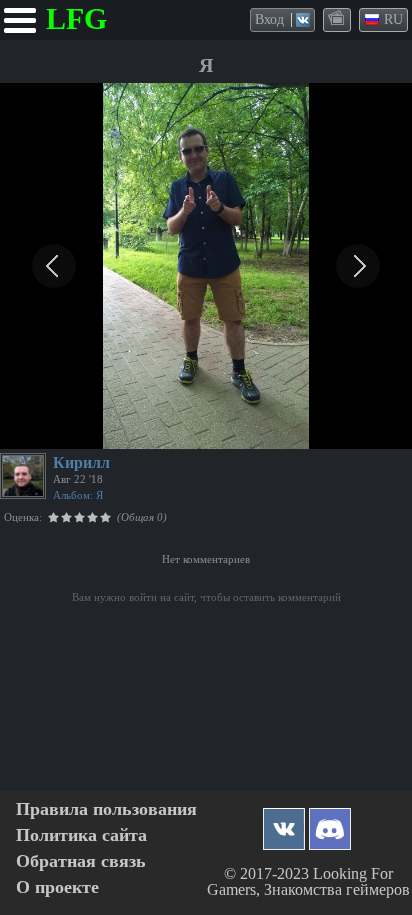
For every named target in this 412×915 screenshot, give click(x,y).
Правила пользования (106, 809)
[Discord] (330, 823)
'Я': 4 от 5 (41, 431)
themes (338, 19)
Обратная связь (81, 861)
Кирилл (81, 462)
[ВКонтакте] (284, 823)
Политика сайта (81, 835)
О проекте (57, 887)
